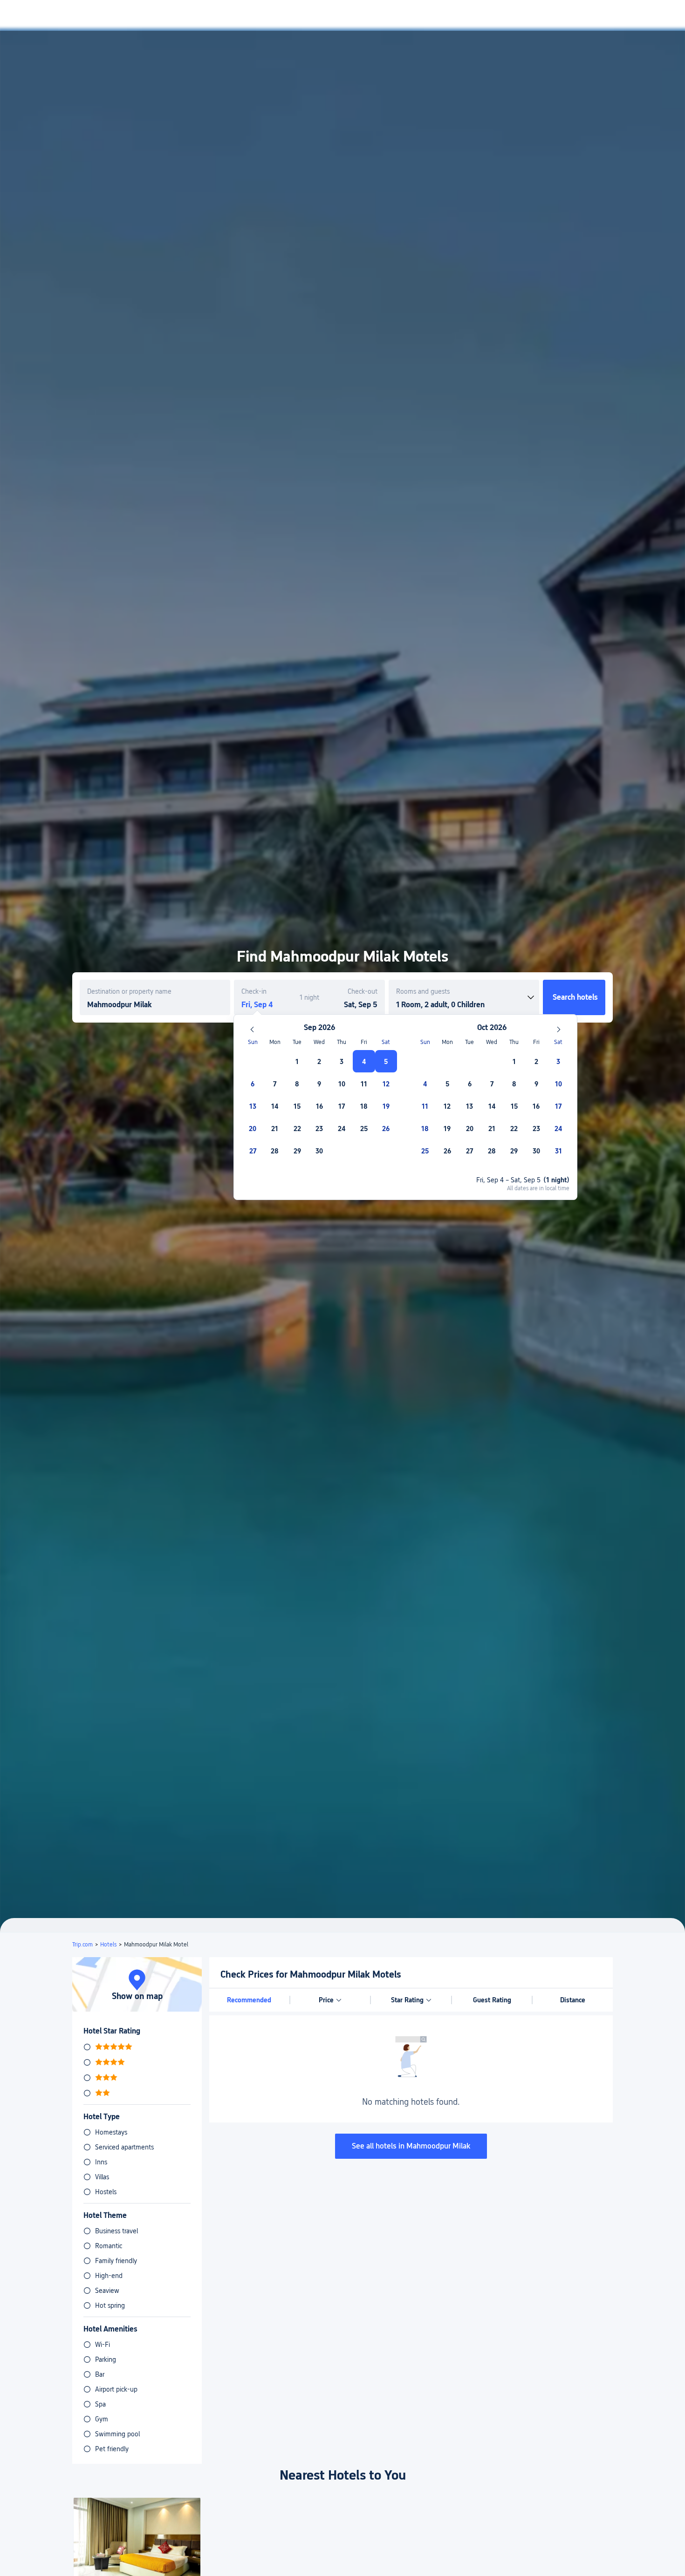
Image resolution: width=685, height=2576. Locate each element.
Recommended (249, 2000)
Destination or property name (129, 991)
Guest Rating (492, 2000)
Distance (573, 2000)
